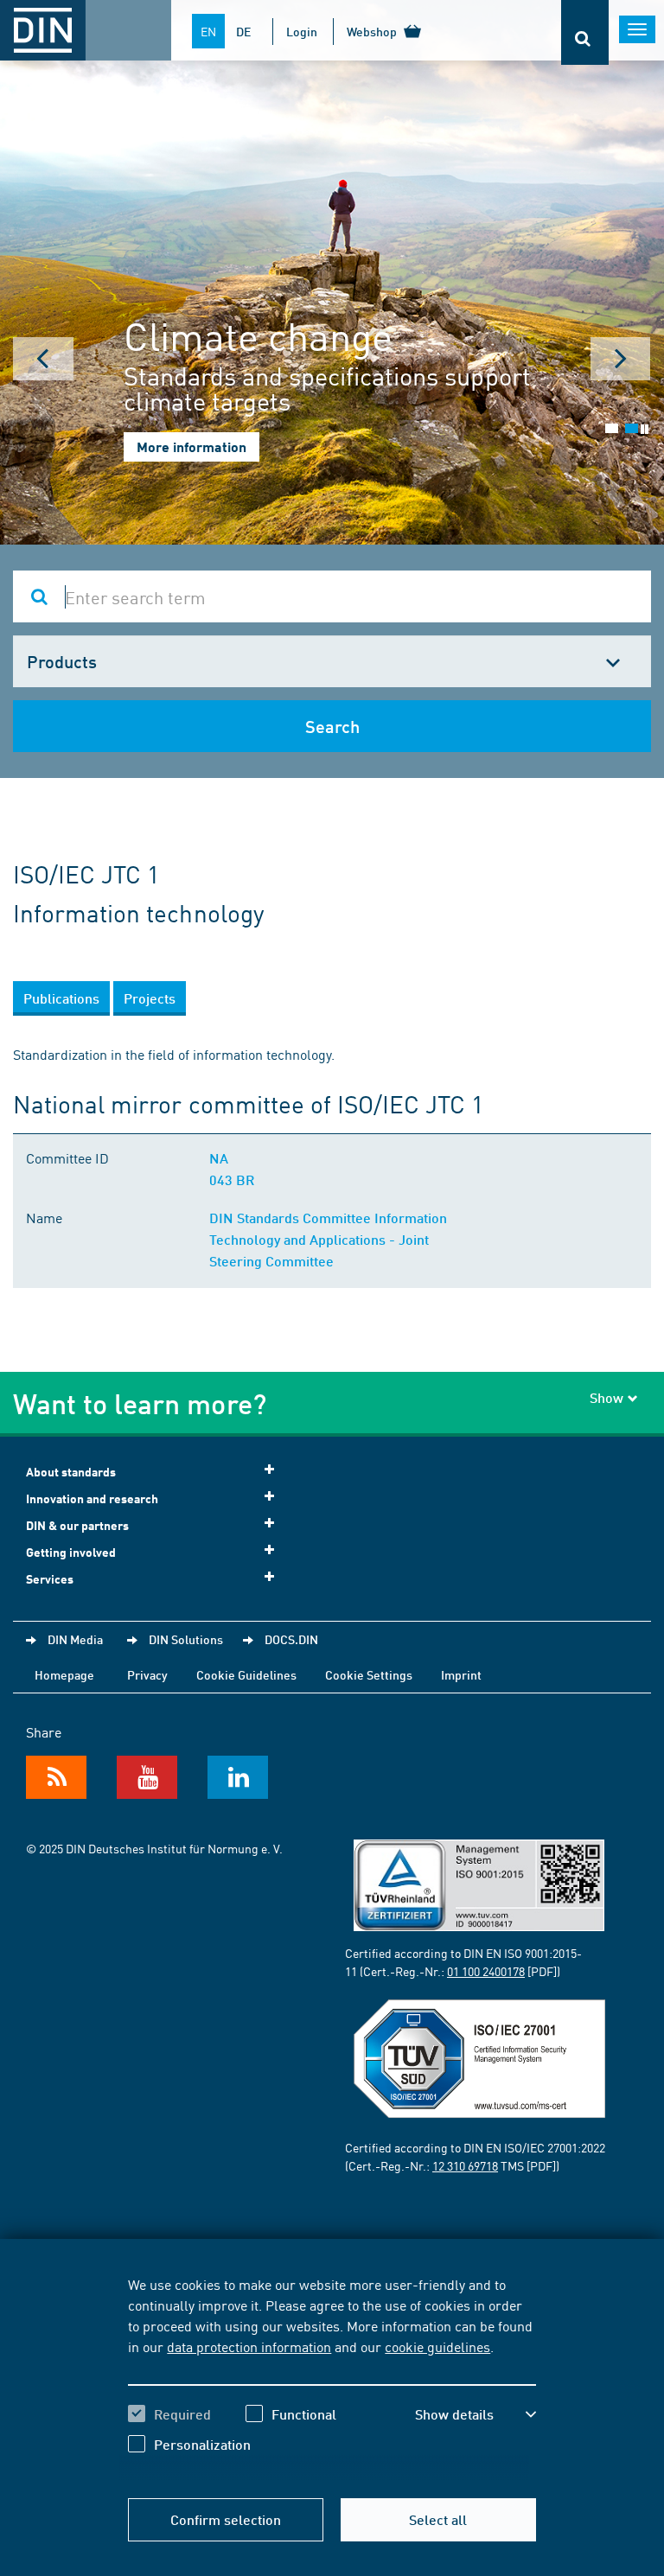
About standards (71, 1472)
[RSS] (56, 1777)
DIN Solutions (186, 1639)
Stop (645, 429)
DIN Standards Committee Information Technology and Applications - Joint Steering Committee (328, 1239)
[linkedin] (238, 1777)
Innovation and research (92, 1498)
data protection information (249, 2346)
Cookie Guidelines (246, 1674)
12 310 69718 (465, 2165)
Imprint (461, 1674)
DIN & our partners (77, 1525)
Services (50, 1579)
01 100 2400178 (486, 1971)
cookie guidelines (437, 2346)
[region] (332, 2377)
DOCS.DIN (291, 1639)
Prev (43, 359)
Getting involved (71, 1552)
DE (243, 31)
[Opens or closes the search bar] (585, 32)
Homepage (64, 1674)
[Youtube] (147, 1777)
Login (302, 31)
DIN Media (75, 1639)
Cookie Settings (369, 1674)
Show (607, 1397)
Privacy (147, 1674)
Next (621, 359)
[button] (476, 2414)
